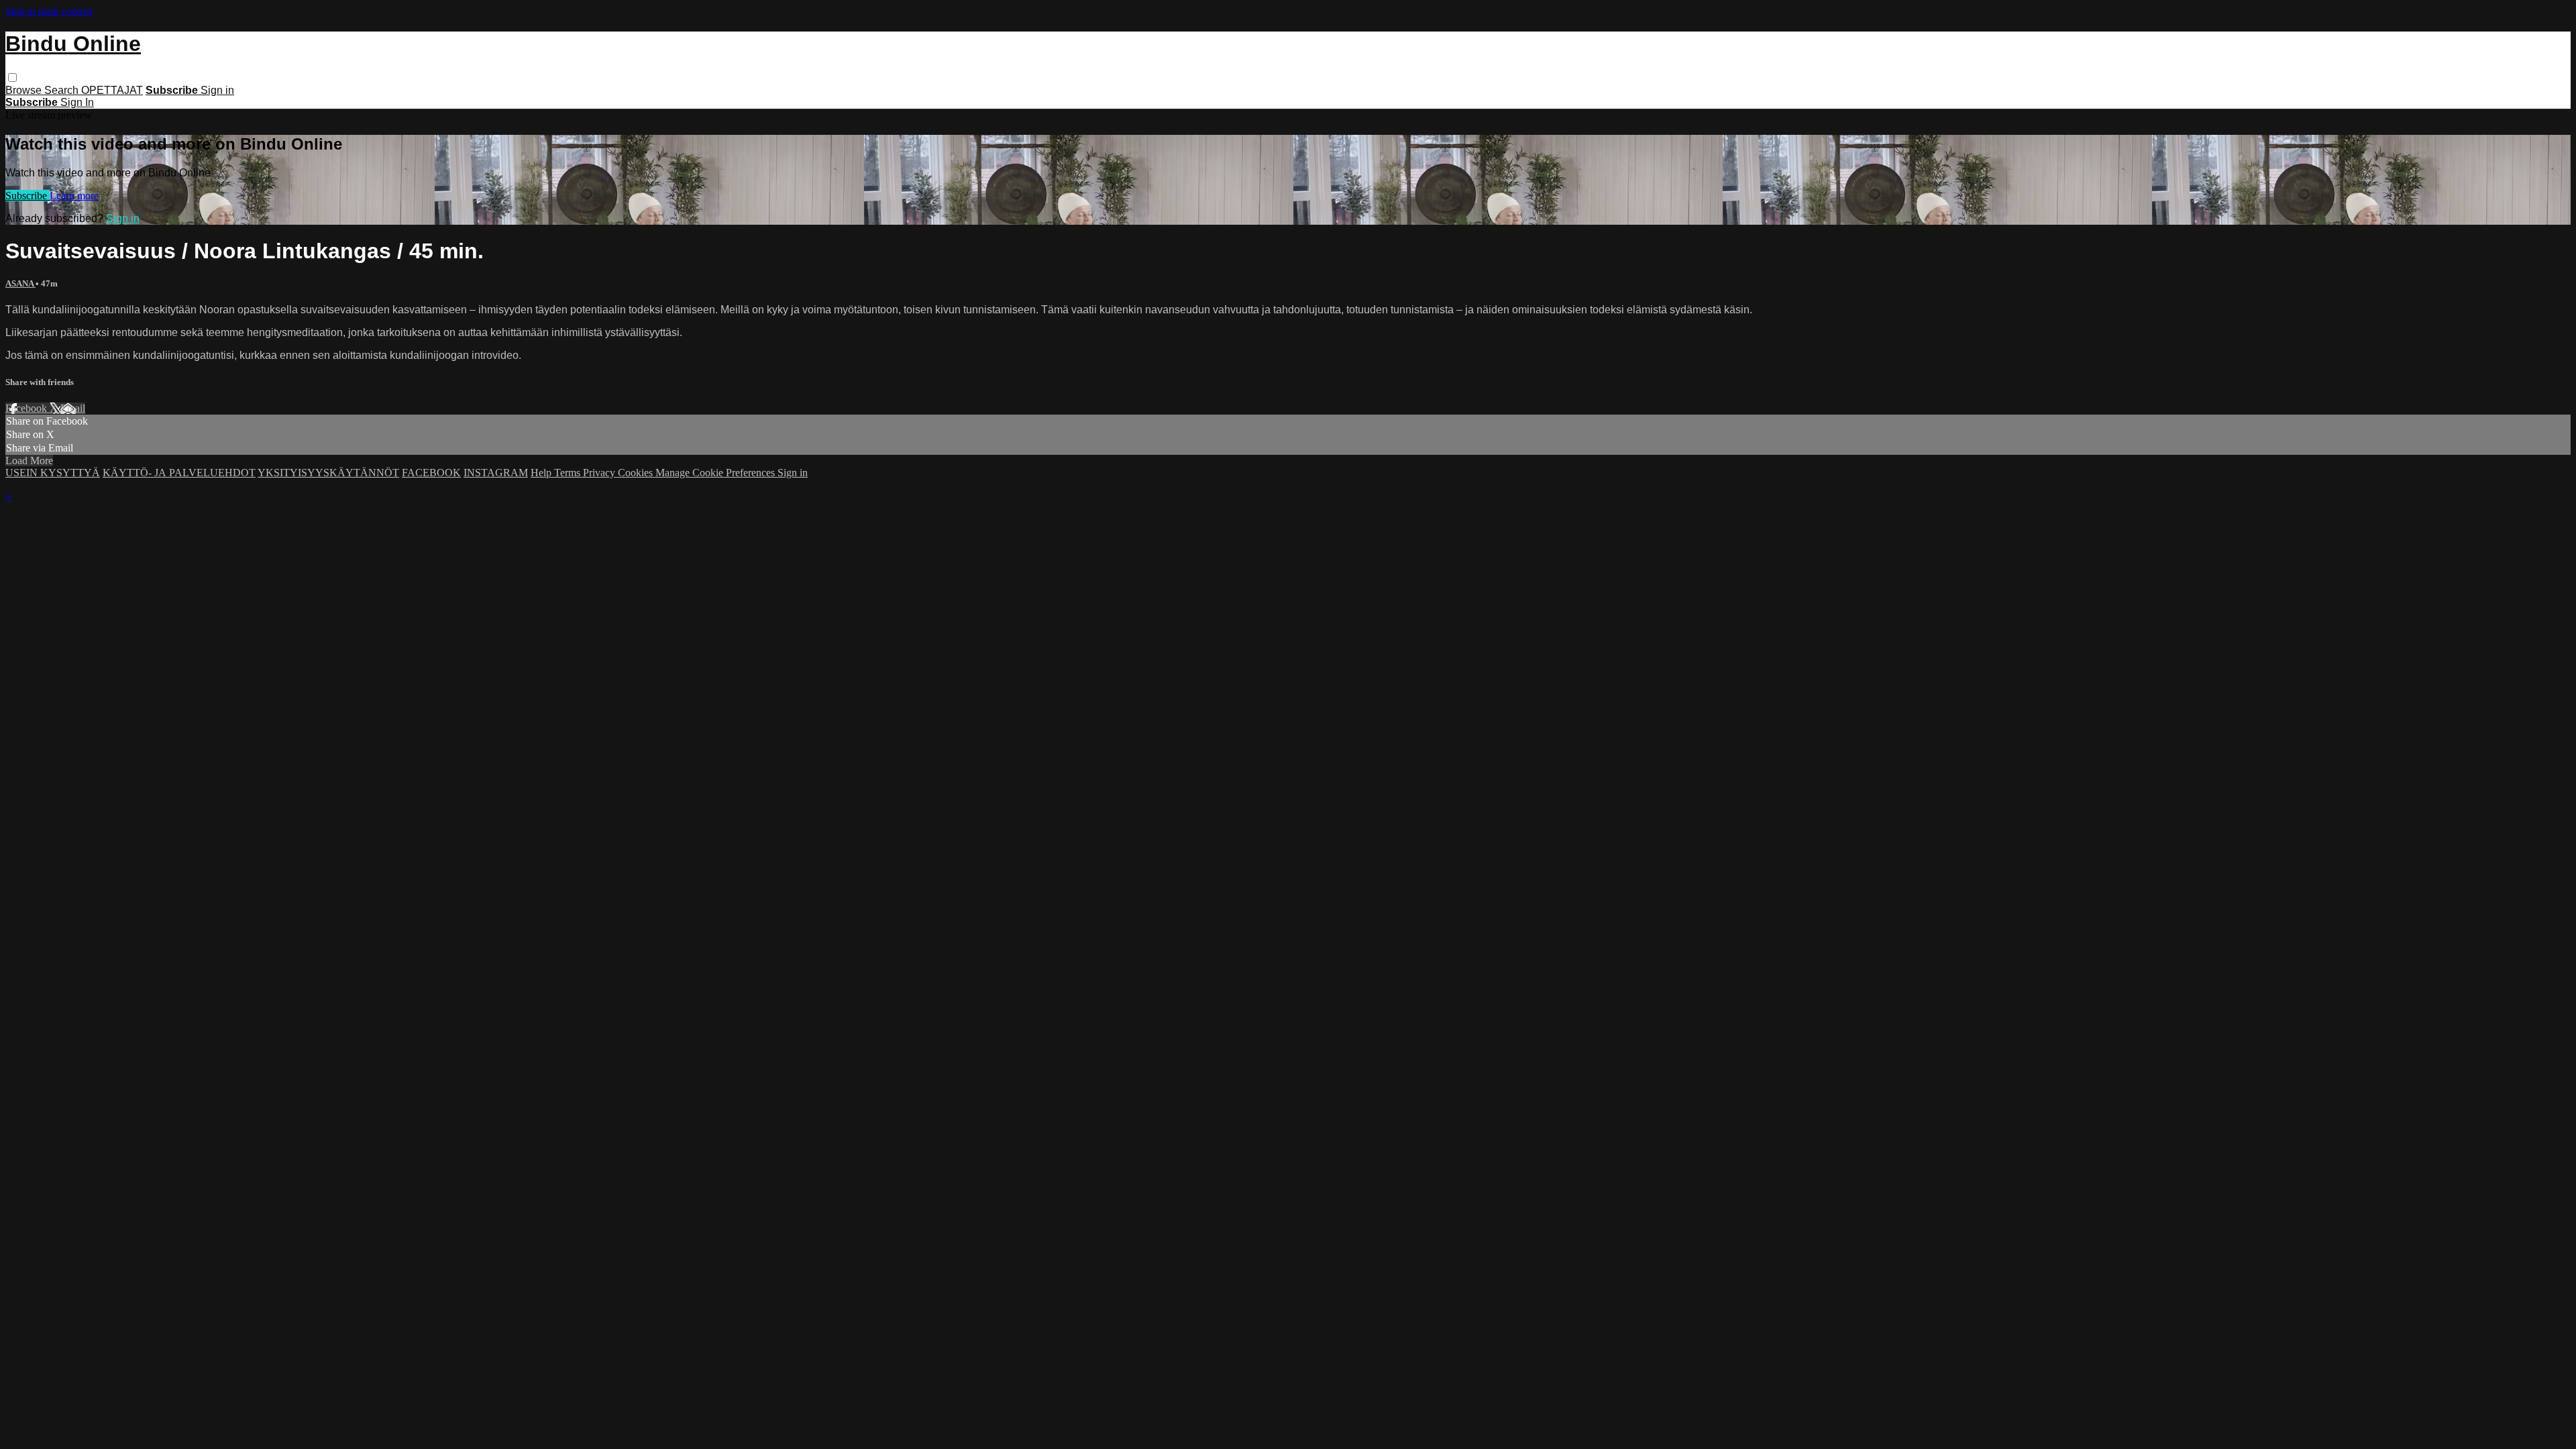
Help (542, 473)
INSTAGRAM (496, 473)
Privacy (600, 473)
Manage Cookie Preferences (716, 473)
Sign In (77, 102)
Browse (25, 90)
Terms (569, 473)
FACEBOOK (431, 473)
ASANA (20, 283)
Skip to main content (49, 11)
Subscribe (28, 196)
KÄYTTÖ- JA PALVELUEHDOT (179, 473)
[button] (12, 77)
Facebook (28, 408)
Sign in (217, 90)
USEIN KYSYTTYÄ (53, 473)
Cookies (637, 473)
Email (73, 408)
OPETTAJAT (112, 90)
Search (63, 90)
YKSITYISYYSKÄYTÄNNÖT (328, 473)
